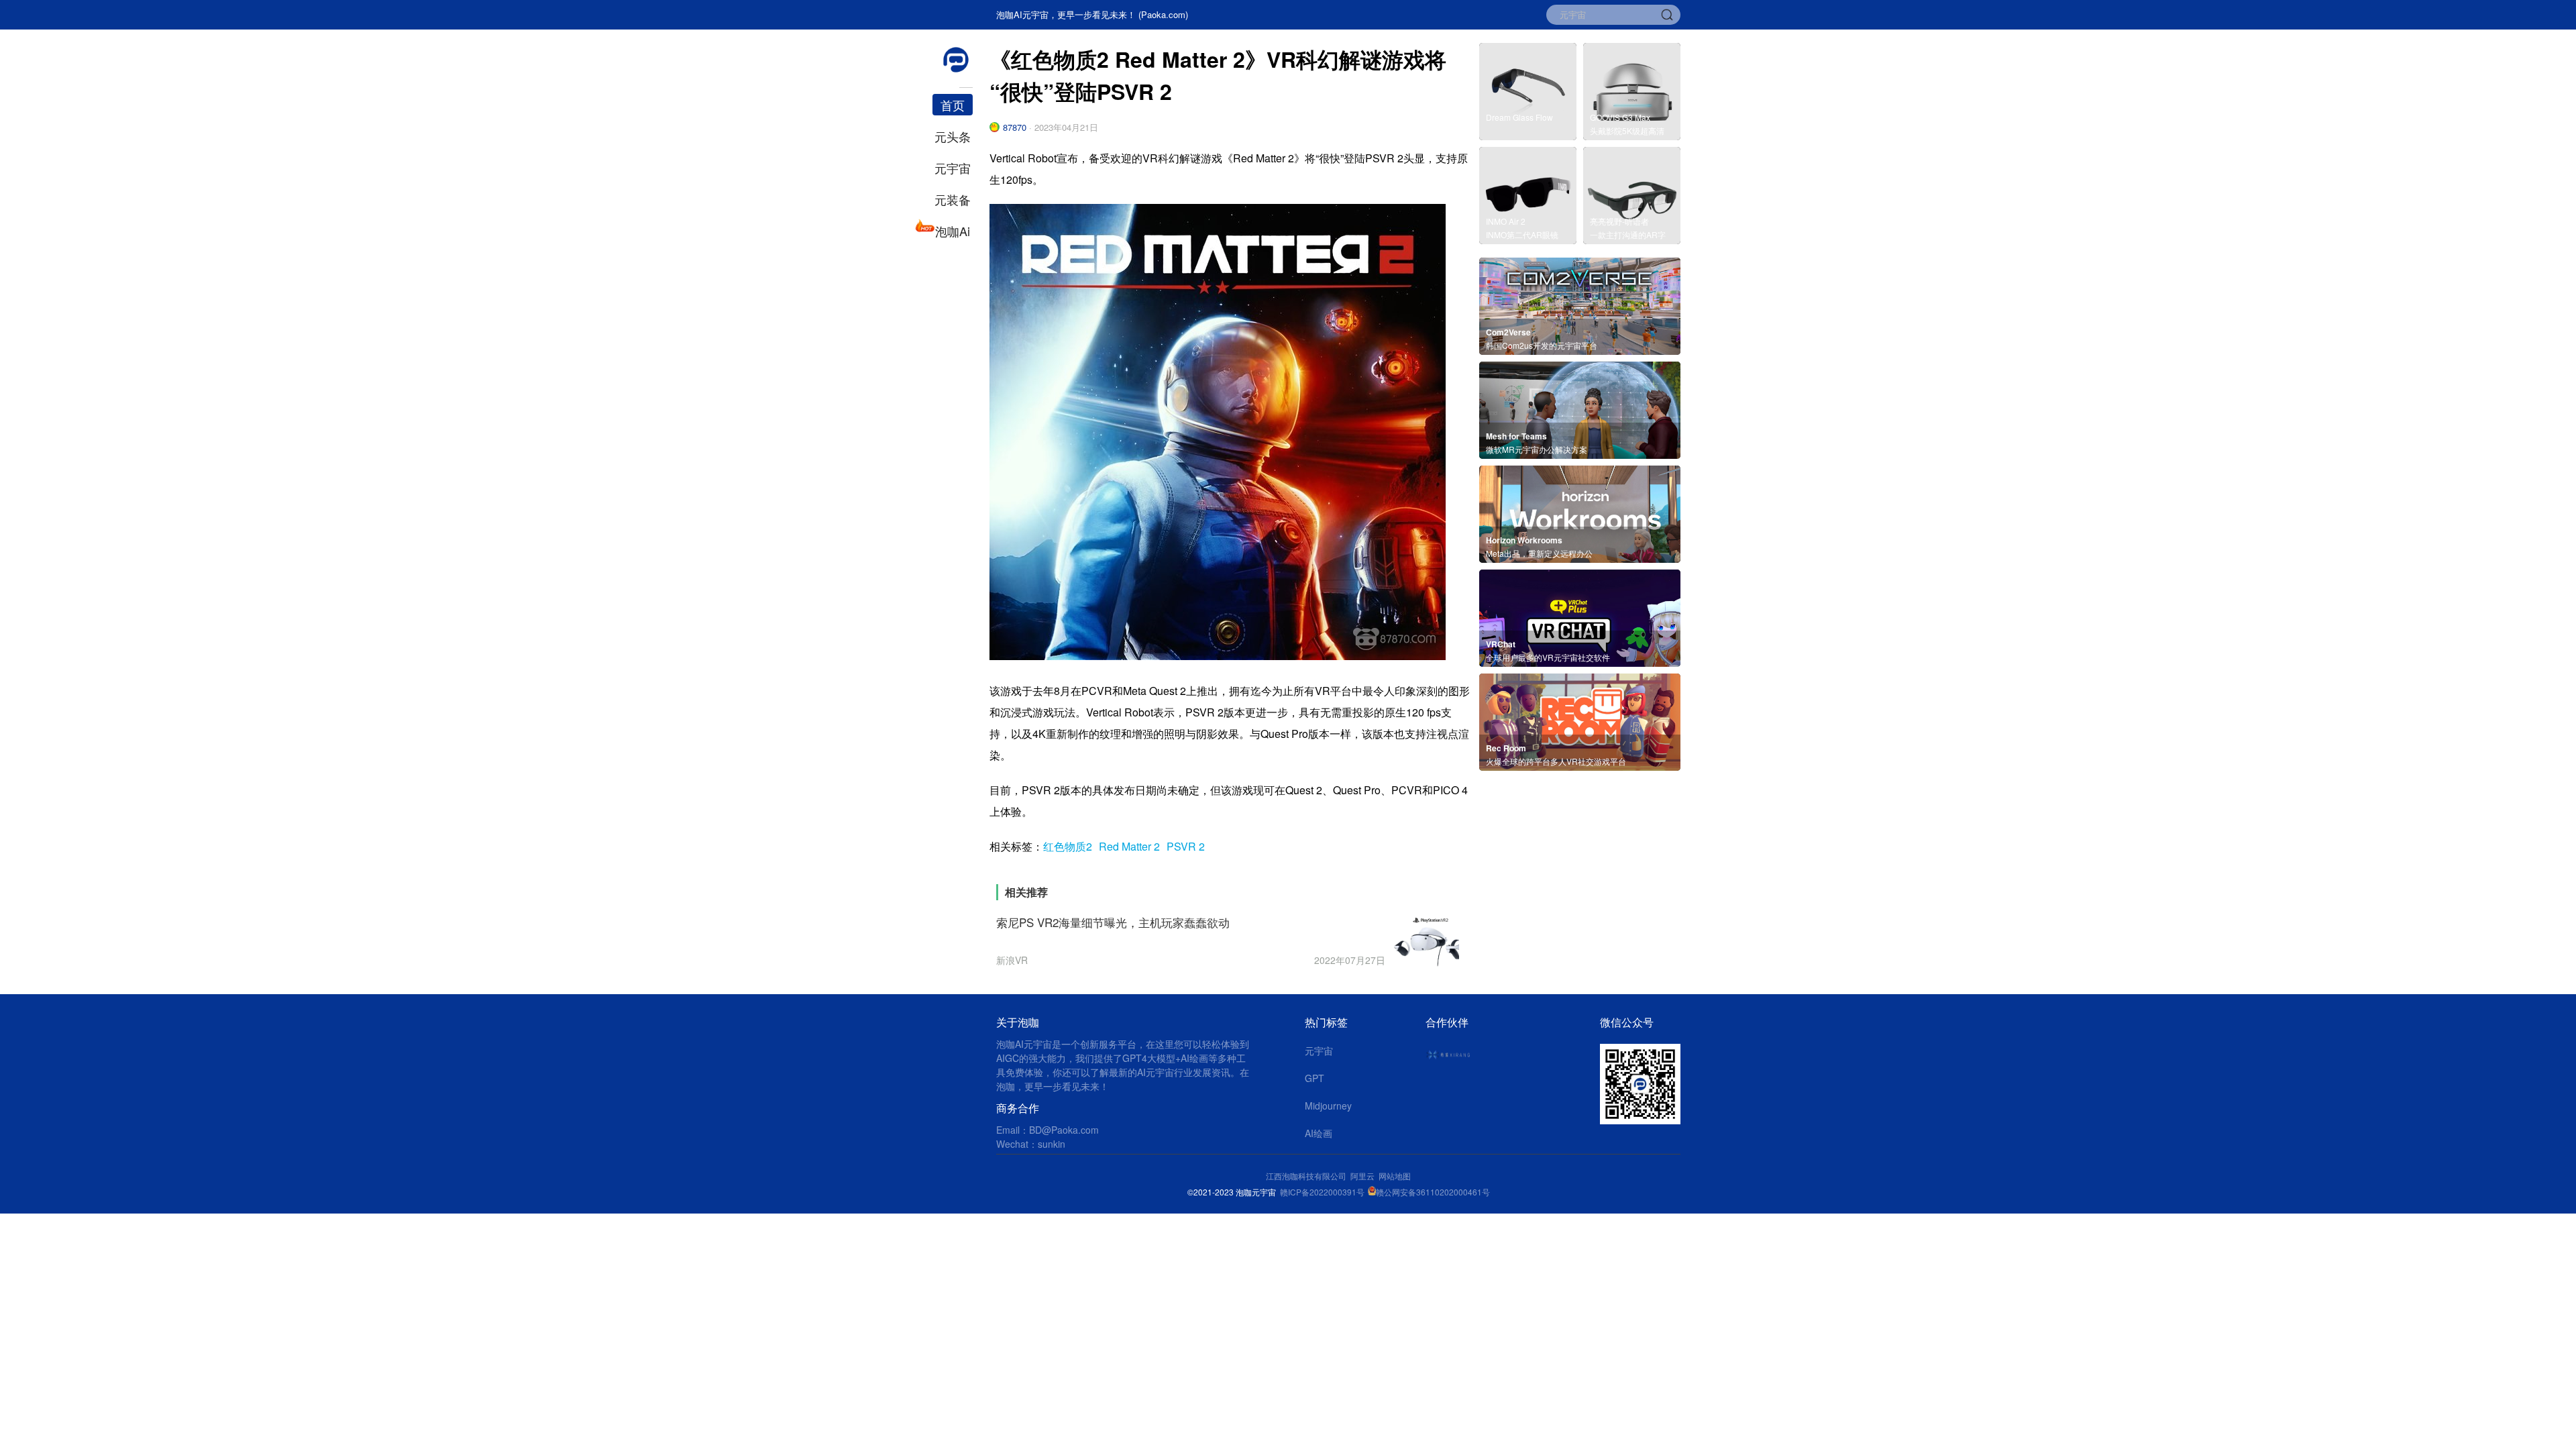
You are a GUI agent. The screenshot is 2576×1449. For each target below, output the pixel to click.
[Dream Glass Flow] (1528, 136)
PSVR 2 (1186, 846)
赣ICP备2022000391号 (1322, 1192)
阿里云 (1364, 1176)
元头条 (953, 136)
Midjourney (1328, 1106)
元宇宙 (953, 168)
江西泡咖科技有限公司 (1307, 1176)
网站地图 (1395, 1176)
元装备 (953, 199)
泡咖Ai (953, 231)
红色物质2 (1068, 846)
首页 (953, 105)
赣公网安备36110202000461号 (1433, 1192)
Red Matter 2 (1129, 846)
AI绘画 (1319, 1133)
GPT (1314, 1078)
